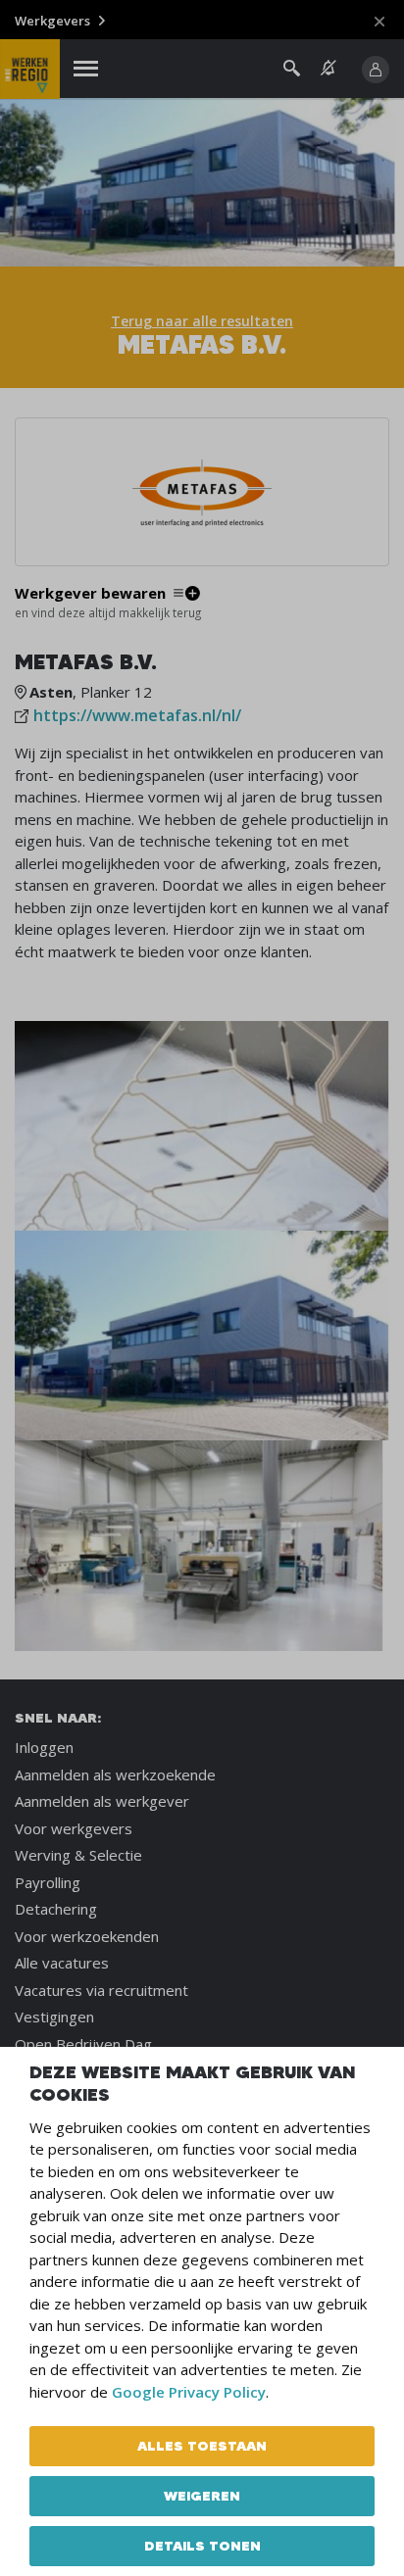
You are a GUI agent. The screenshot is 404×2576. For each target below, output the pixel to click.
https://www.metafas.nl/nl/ (137, 715)
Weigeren (202, 2496)
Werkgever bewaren (90, 593)
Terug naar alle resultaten (202, 321)
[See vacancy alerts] (328, 68)
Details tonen (202, 2546)
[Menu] (86, 69)
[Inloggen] (376, 70)
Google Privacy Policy (189, 2392)
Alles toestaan (202, 2446)
